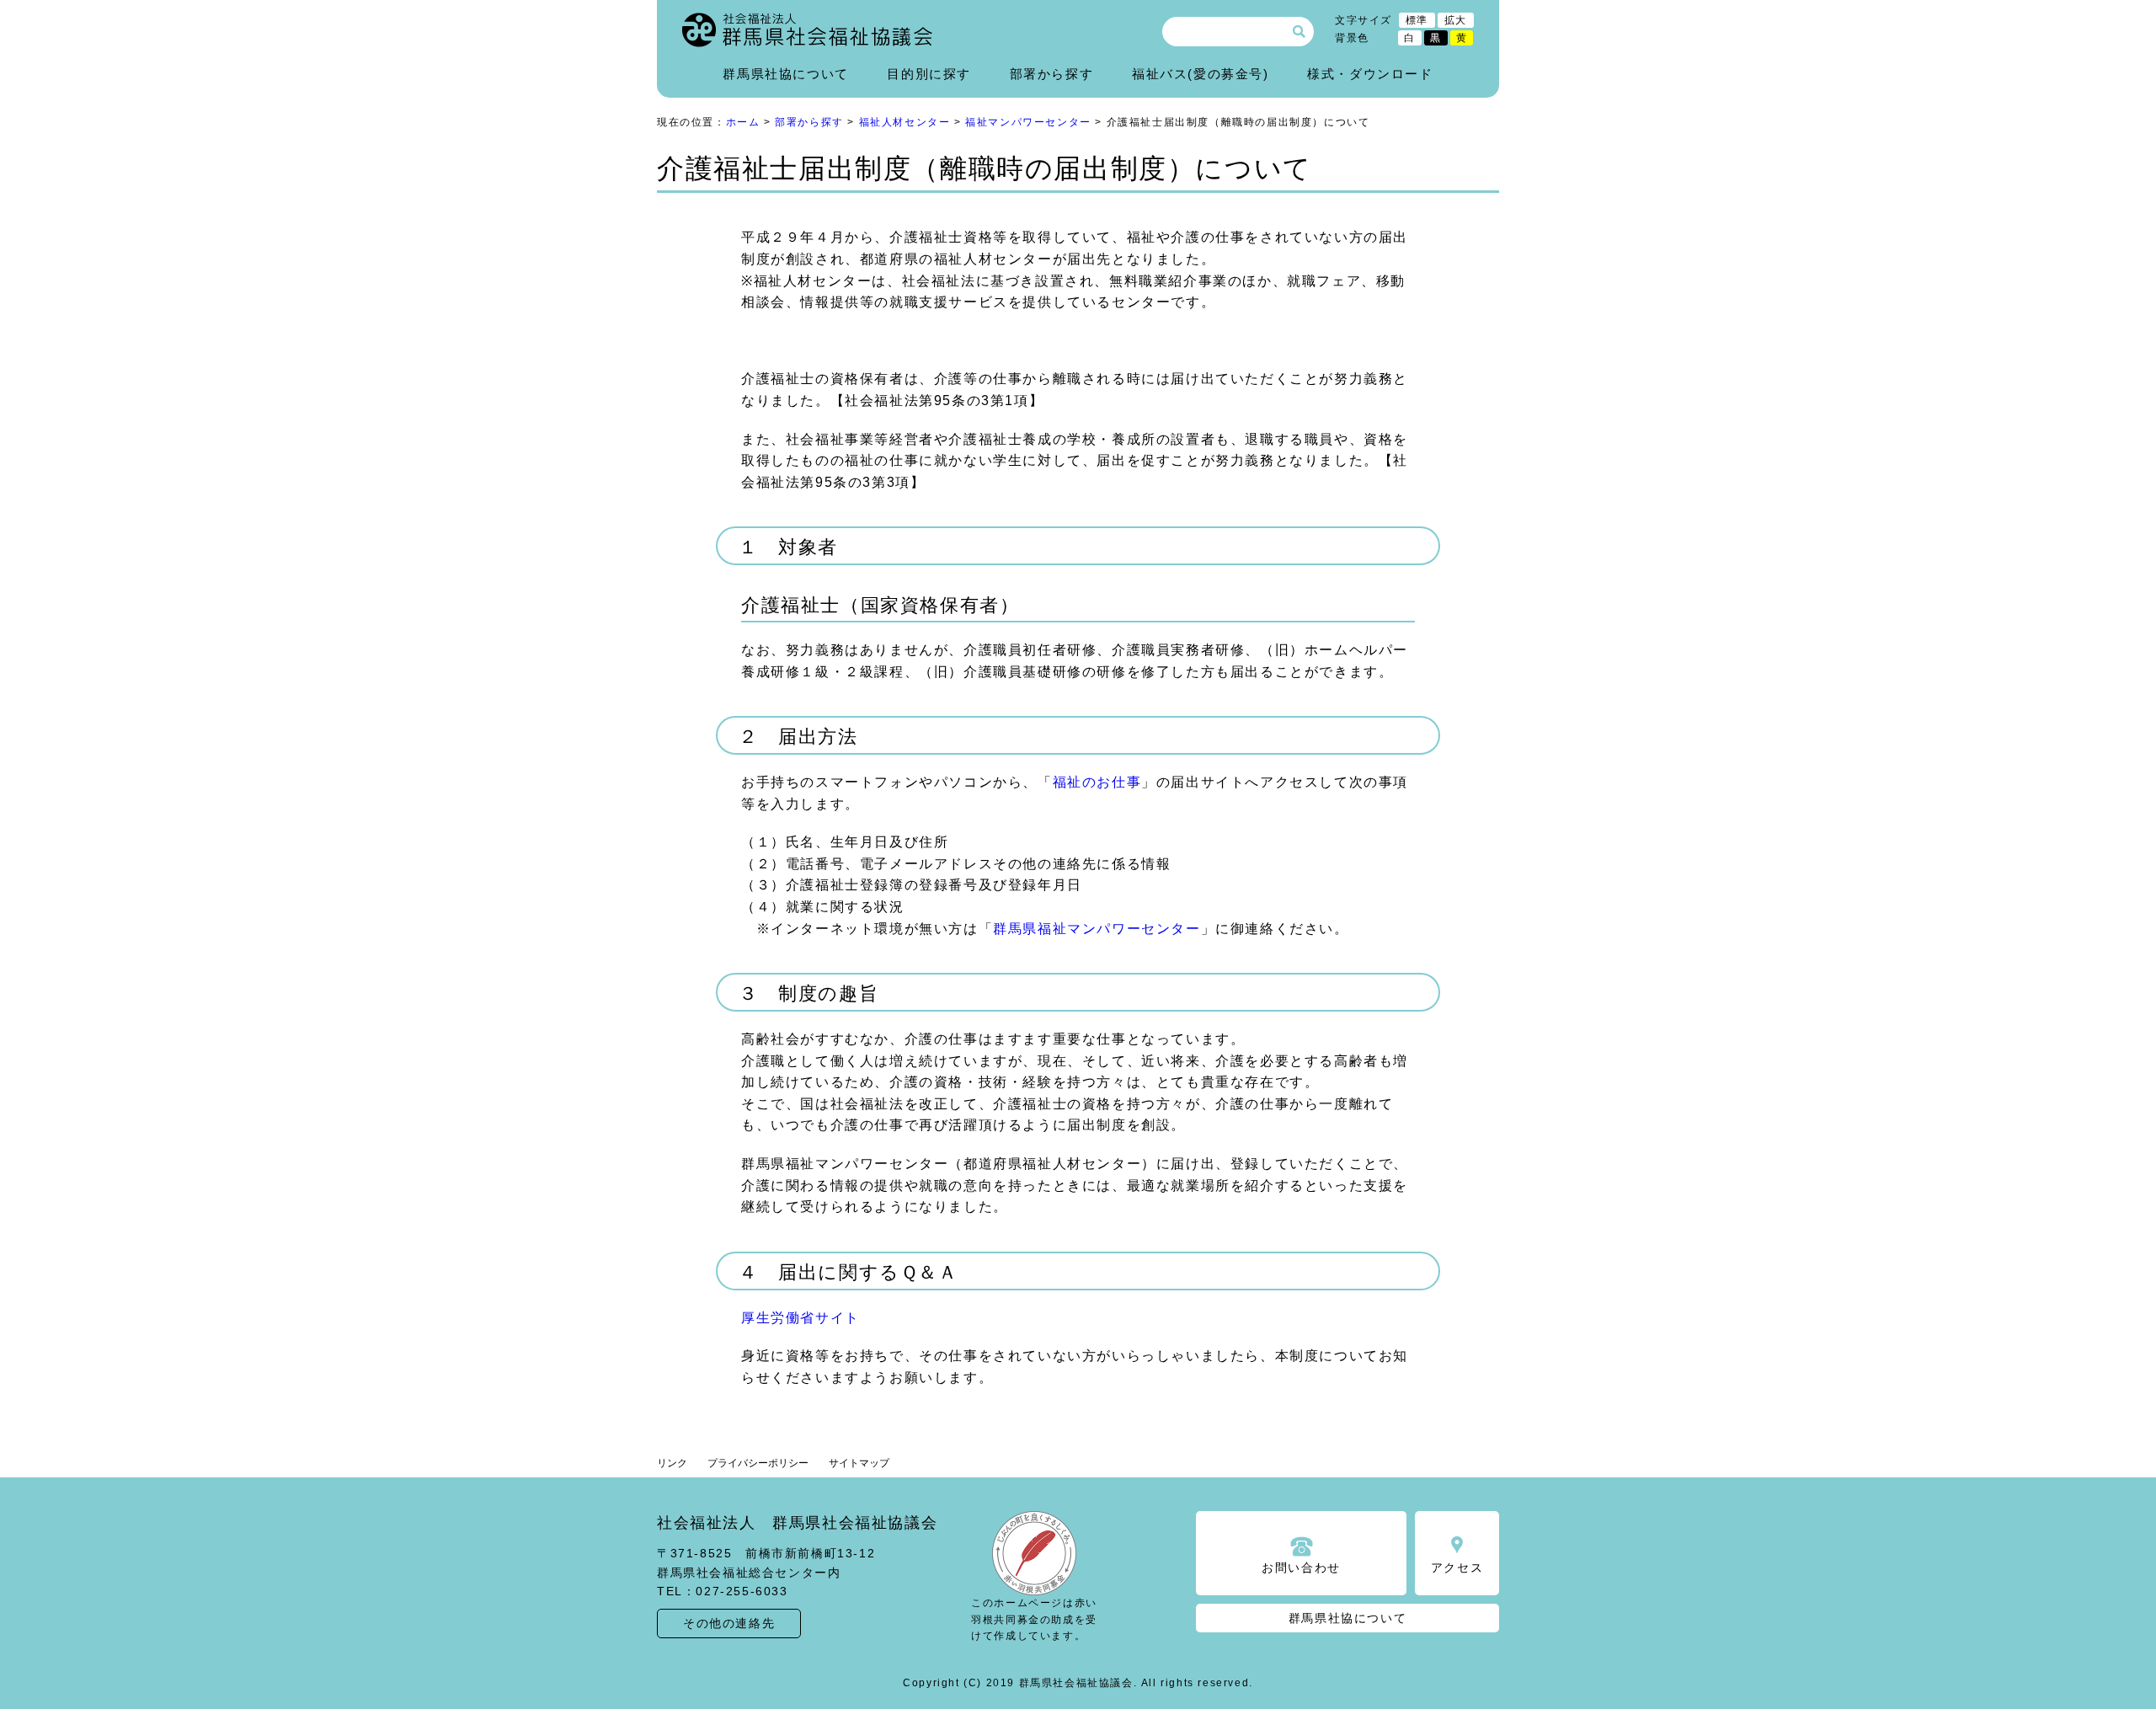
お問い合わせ (1301, 1567)
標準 (1417, 20)
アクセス (1457, 1567)
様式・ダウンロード (1370, 74)
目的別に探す (929, 74)
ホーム (743, 122)
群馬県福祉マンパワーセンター (1097, 929)
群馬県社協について (785, 74)
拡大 (1456, 20)
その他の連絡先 (729, 1623)
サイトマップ (859, 1463)
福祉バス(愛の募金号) (1201, 74)
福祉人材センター (905, 122)
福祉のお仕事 (1097, 782)
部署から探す (1052, 74)
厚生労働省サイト (800, 1318)
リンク (672, 1463)
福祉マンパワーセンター (1028, 122)
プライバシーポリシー (758, 1463)
